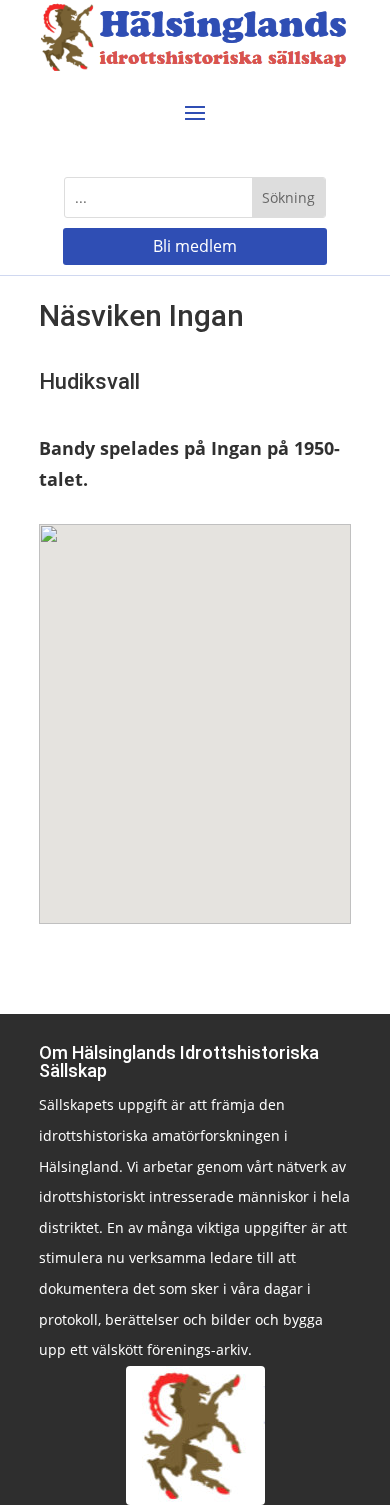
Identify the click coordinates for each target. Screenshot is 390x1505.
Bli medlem (195, 246)
